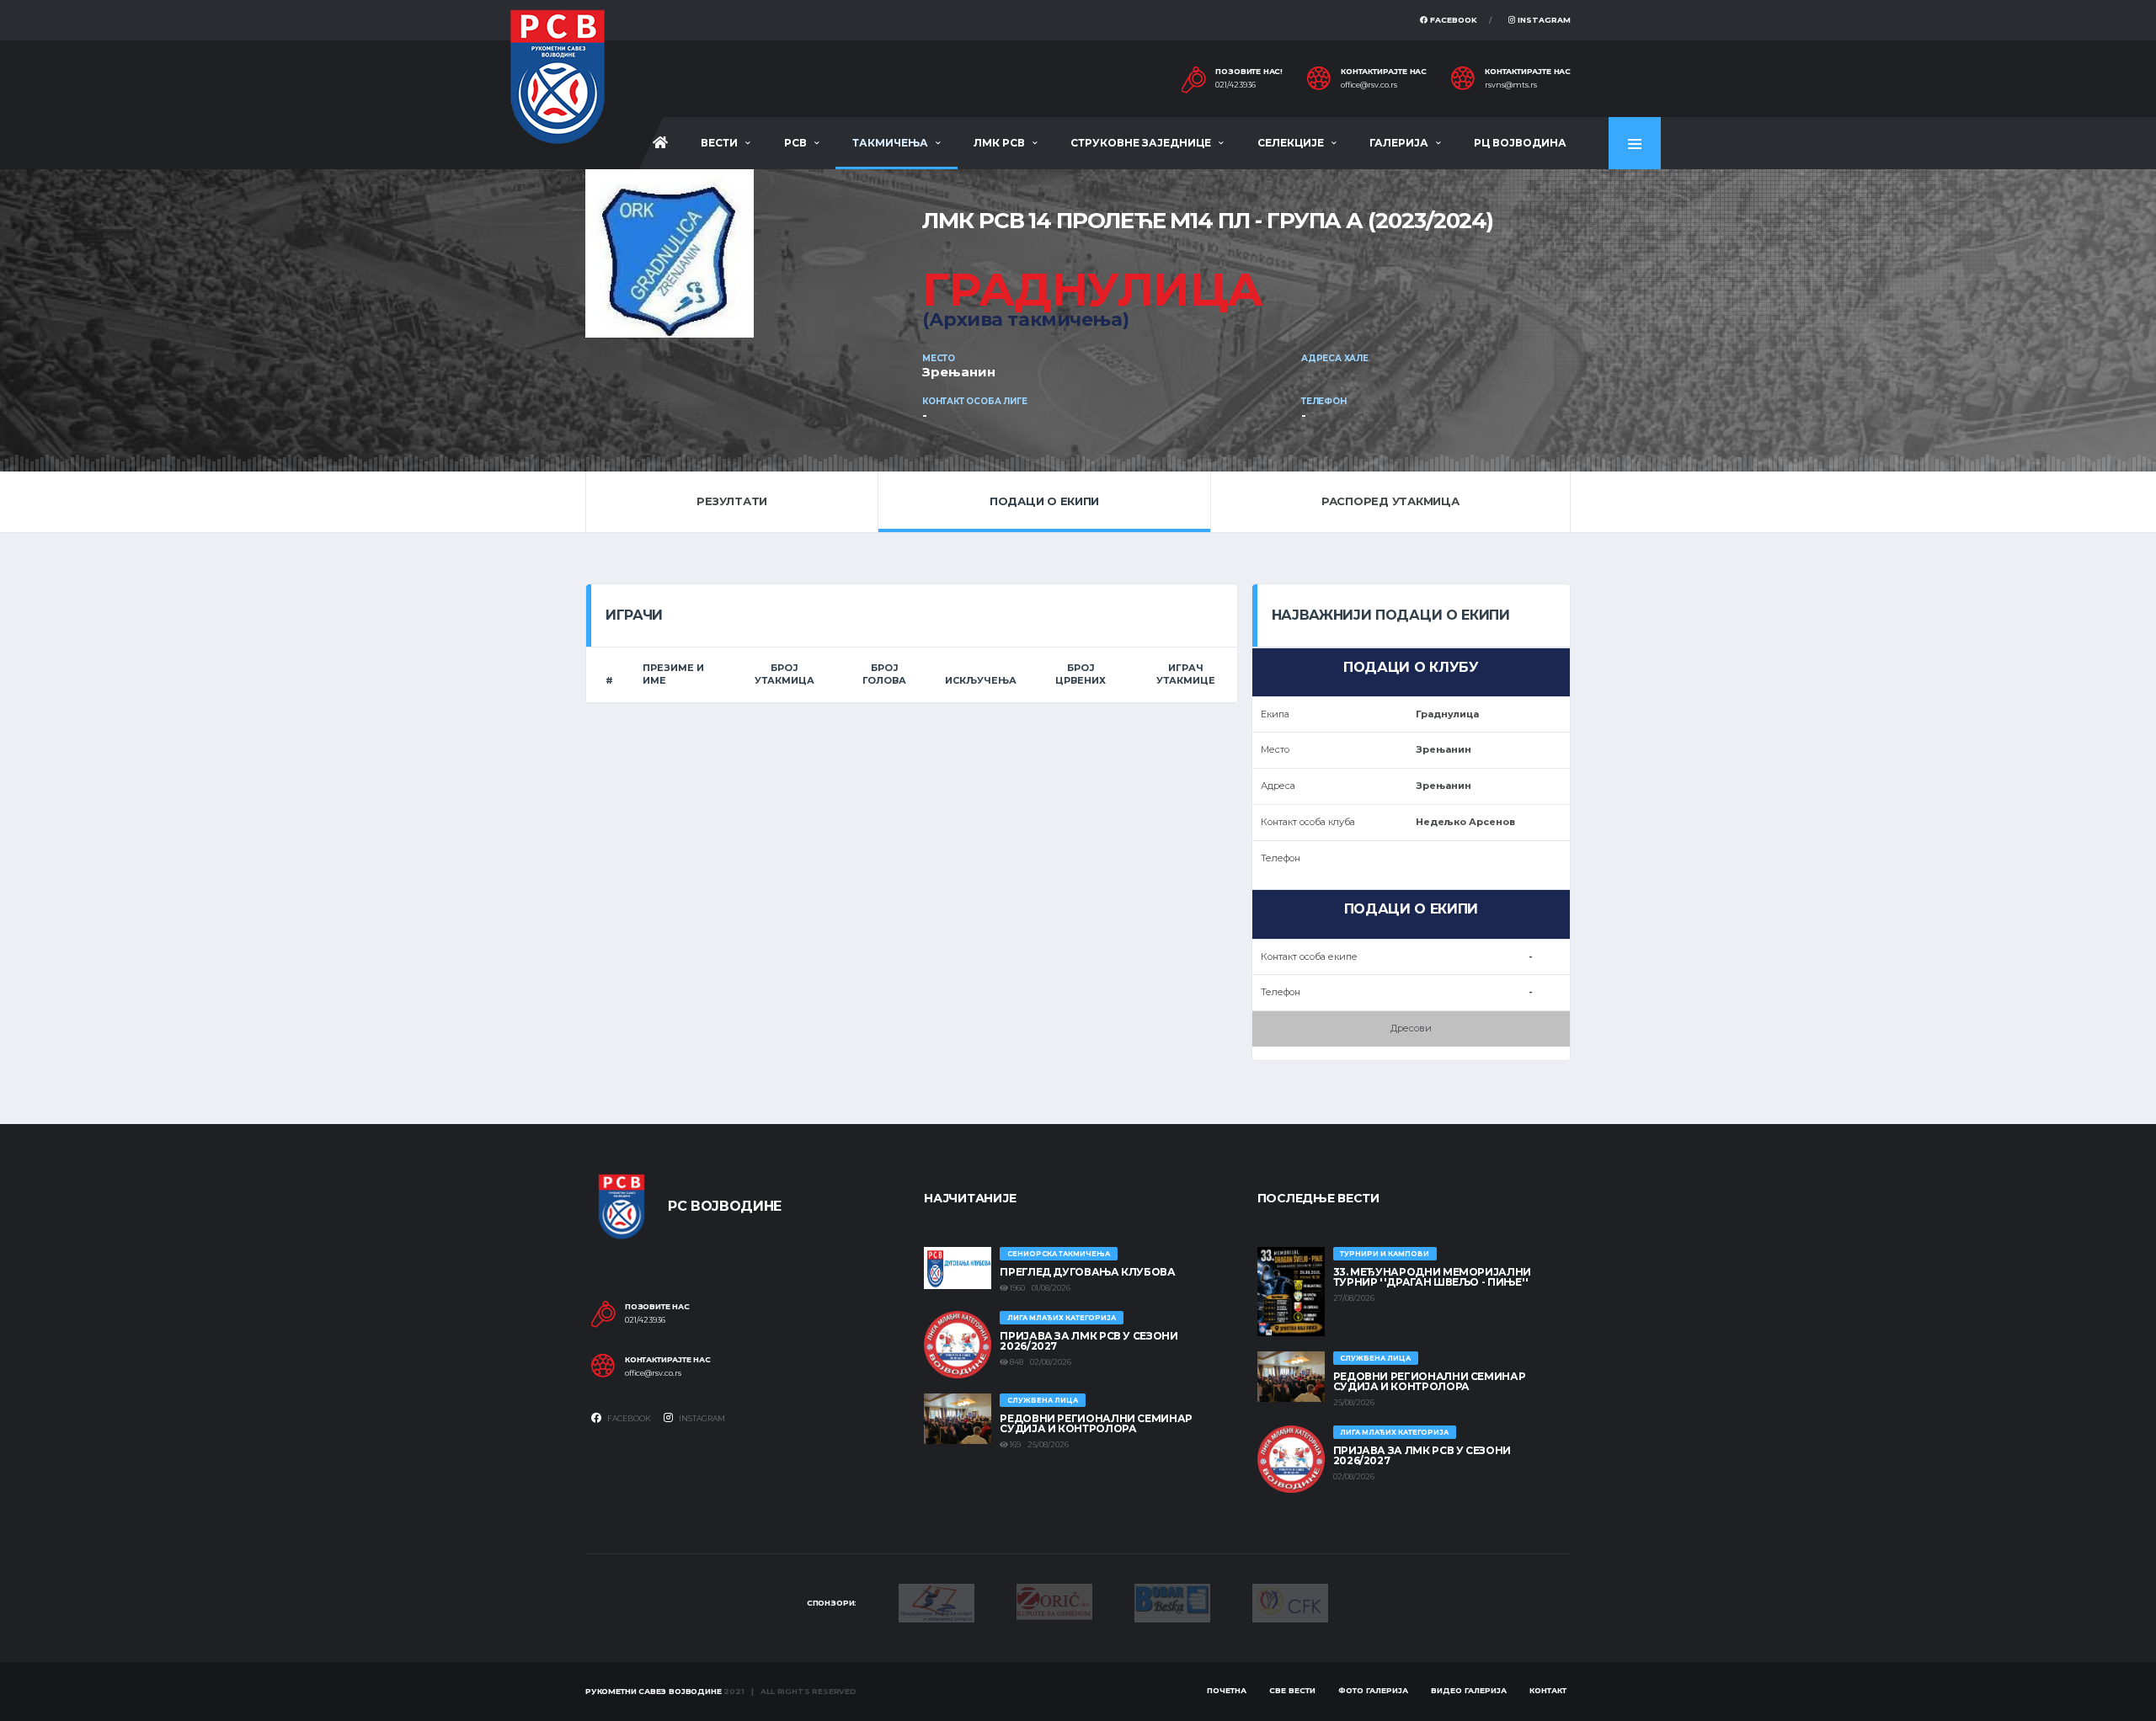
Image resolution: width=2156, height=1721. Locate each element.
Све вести (1292, 1690)
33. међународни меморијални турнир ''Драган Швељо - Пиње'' (1432, 1277)
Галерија (1399, 143)
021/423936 (1235, 85)
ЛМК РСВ (999, 143)
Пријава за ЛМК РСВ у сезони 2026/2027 (1089, 1341)
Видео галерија (1469, 1690)
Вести (719, 143)
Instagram (1543, 20)
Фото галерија (1373, 1690)
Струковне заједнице (1141, 143)
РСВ (795, 143)
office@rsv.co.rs (1369, 85)
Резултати (732, 501)
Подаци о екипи (1044, 501)
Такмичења (890, 143)
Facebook (1452, 20)
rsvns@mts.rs (1511, 85)
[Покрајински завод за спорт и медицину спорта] (937, 1602)
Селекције (1291, 143)
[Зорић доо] (1054, 1601)
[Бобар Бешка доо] (1172, 1602)
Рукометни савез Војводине (654, 1691)
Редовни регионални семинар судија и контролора (1096, 1423)
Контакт (1548, 1690)
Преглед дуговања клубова (1087, 1272)
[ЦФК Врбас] (1290, 1601)
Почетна (1227, 1690)
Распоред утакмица (1390, 501)
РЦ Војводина (1520, 143)
